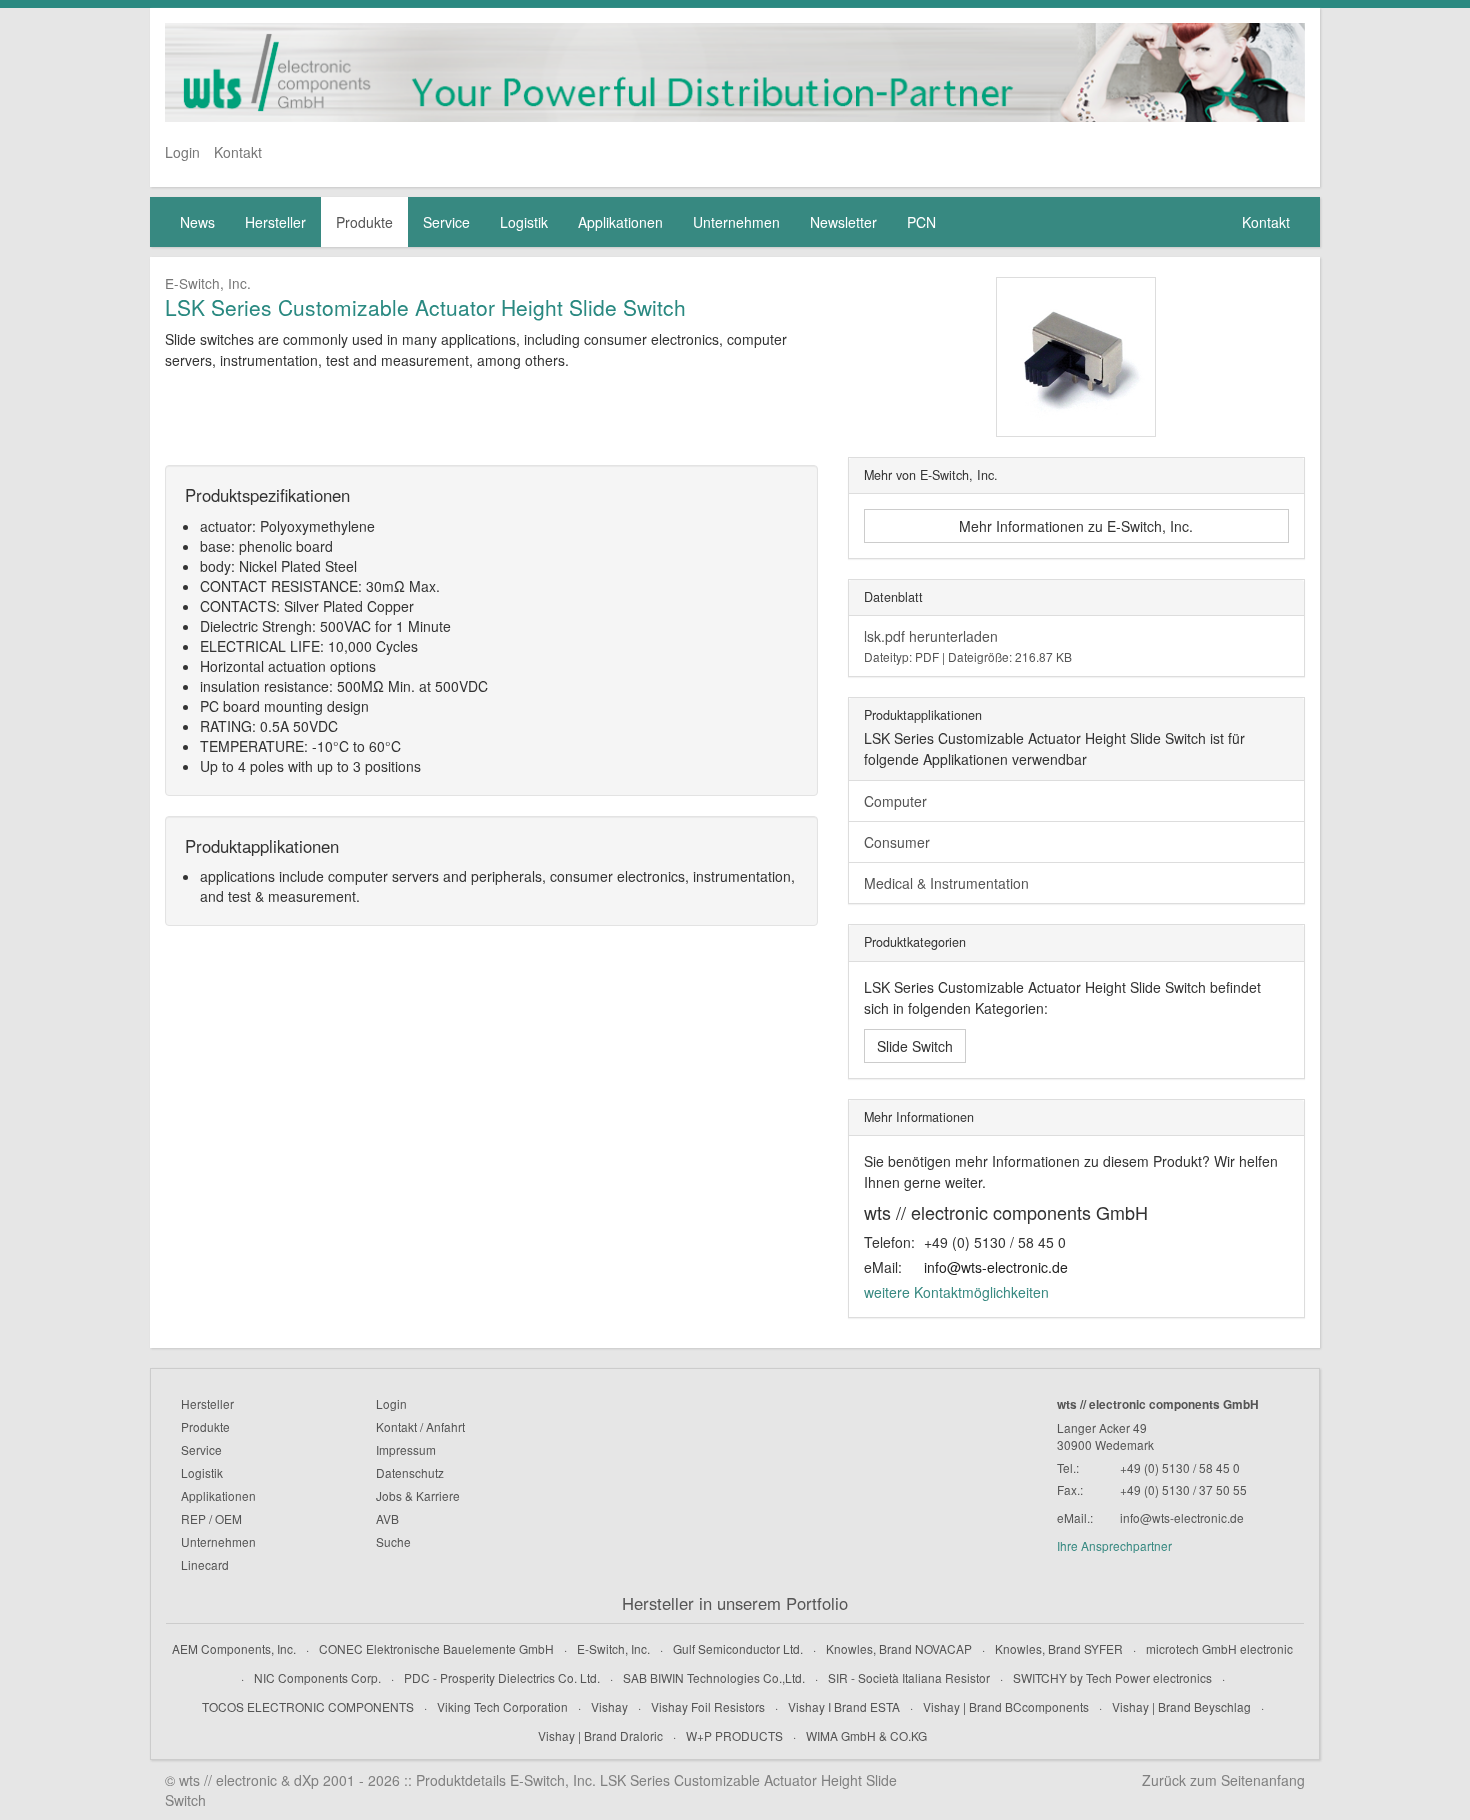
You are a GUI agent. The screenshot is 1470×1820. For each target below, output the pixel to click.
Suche (393, 1541)
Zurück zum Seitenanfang (1223, 1780)
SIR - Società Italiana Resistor (909, 1677)
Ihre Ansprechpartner (1114, 1545)
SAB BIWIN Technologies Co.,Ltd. (714, 1677)
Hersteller (275, 222)
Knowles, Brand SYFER (1059, 1648)
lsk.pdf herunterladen (968, 645)
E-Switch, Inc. (613, 1648)
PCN (921, 222)
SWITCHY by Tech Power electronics (1112, 1677)
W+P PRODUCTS (734, 1735)
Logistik (524, 222)
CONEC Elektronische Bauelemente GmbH (436, 1648)
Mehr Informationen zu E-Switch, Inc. (1076, 526)
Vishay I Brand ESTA (844, 1706)
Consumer (897, 842)
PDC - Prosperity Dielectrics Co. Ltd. (502, 1677)
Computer (895, 801)
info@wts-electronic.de (996, 1267)
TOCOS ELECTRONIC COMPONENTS (308, 1706)
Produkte (364, 222)
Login (182, 152)
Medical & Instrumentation (946, 883)
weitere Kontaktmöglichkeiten (956, 1292)
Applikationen (620, 222)
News (197, 222)
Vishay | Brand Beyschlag (1181, 1706)
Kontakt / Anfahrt (420, 1426)
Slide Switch (915, 1046)
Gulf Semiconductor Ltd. (738, 1648)
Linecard (205, 1564)
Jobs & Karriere (418, 1495)
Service (446, 222)
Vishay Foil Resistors (708, 1706)
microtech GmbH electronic (1219, 1648)
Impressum (406, 1449)
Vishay (609, 1706)
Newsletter (843, 222)
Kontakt (238, 152)
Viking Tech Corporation (502, 1706)
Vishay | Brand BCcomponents (1006, 1706)
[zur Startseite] (735, 72)
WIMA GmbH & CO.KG (866, 1735)
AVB (387, 1518)
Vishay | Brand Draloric (600, 1735)
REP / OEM (211, 1518)
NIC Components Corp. (317, 1677)
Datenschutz (410, 1472)
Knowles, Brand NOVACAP (899, 1648)
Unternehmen (736, 222)
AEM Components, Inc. (234, 1648)
